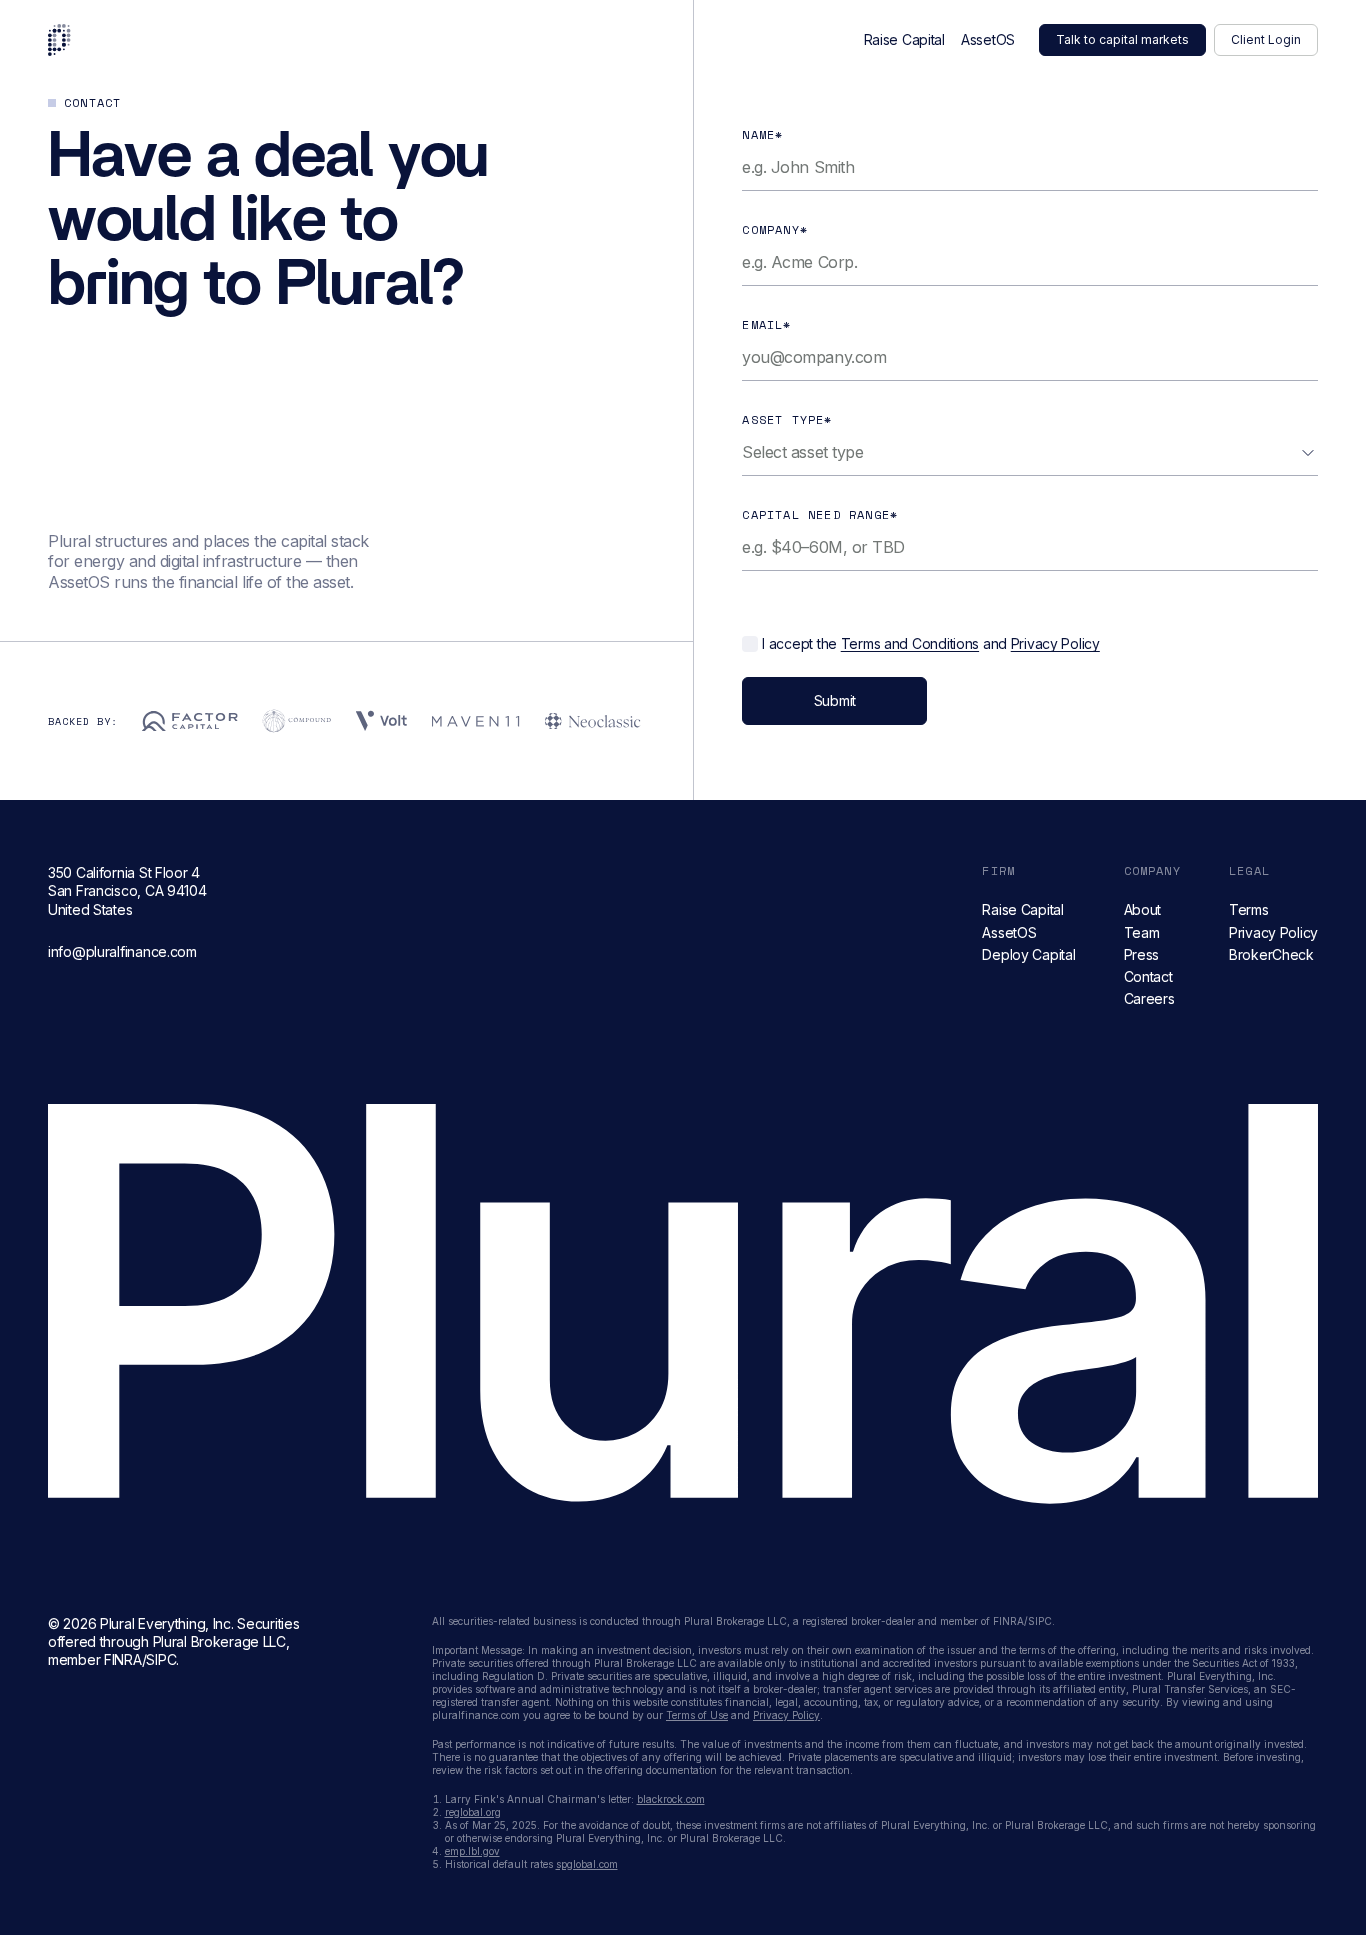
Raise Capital (904, 39)
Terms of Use (697, 1715)
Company (775, 229)
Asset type (787, 419)
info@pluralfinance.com (122, 951)
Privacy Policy (1055, 643)
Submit (835, 700)
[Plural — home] (59, 40)
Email (766, 324)
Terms (1249, 909)
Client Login (1266, 39)
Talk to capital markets (1122, 39)
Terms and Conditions (910, 643)
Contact (1148, 976)
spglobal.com (587, 1864)
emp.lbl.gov (472, 1851)
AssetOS (988, 39)
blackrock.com (671, 1799)
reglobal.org (473, 1812)
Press (1142, 954)
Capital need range (820, 514)
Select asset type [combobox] (802, 452)
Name (762, 134)
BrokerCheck (1271, 954)
